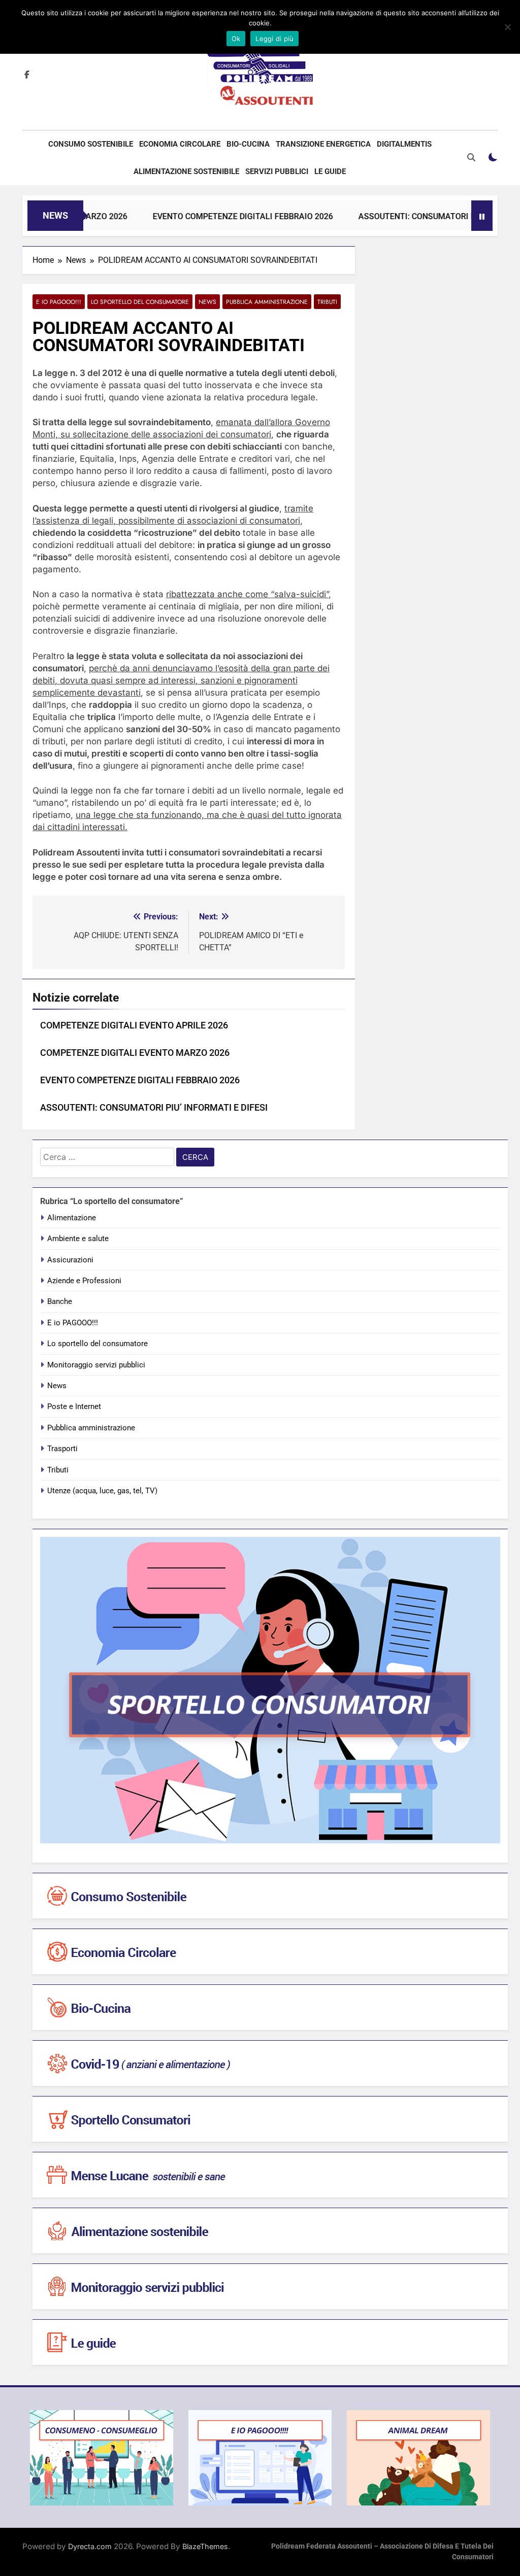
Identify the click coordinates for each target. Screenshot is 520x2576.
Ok (236, 39)
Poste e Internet (74, 1406)
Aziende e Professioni (84, 1281)
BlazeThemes (205, 2546)
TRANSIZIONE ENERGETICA (323, 144)
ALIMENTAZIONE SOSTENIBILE (186, 171)
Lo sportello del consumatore (140, 302)
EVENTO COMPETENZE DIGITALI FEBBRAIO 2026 (205, 216)
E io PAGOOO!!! (59, 302)
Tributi (327, 302)
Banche (60, 1301)
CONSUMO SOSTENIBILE (91, 144)
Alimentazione (72, 1218)
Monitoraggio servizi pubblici (96, 1365)
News (207, 302)
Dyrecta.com (90, 2546)
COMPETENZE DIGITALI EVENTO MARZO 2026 (135, 1053)
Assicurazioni (70, 1260)
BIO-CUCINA (248, 144)
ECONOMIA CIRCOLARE (180, 144)
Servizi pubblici (277, 171)
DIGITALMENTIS (404, 144)
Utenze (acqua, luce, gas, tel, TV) (102, 1491)
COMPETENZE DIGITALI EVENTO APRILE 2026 (134, 1025)
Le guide (330, 171)
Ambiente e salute (78, 1239)
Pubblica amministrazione (267, 302)
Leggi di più (274, 39)
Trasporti (62, 1449)
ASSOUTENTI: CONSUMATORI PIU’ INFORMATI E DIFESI (154, 1108)
